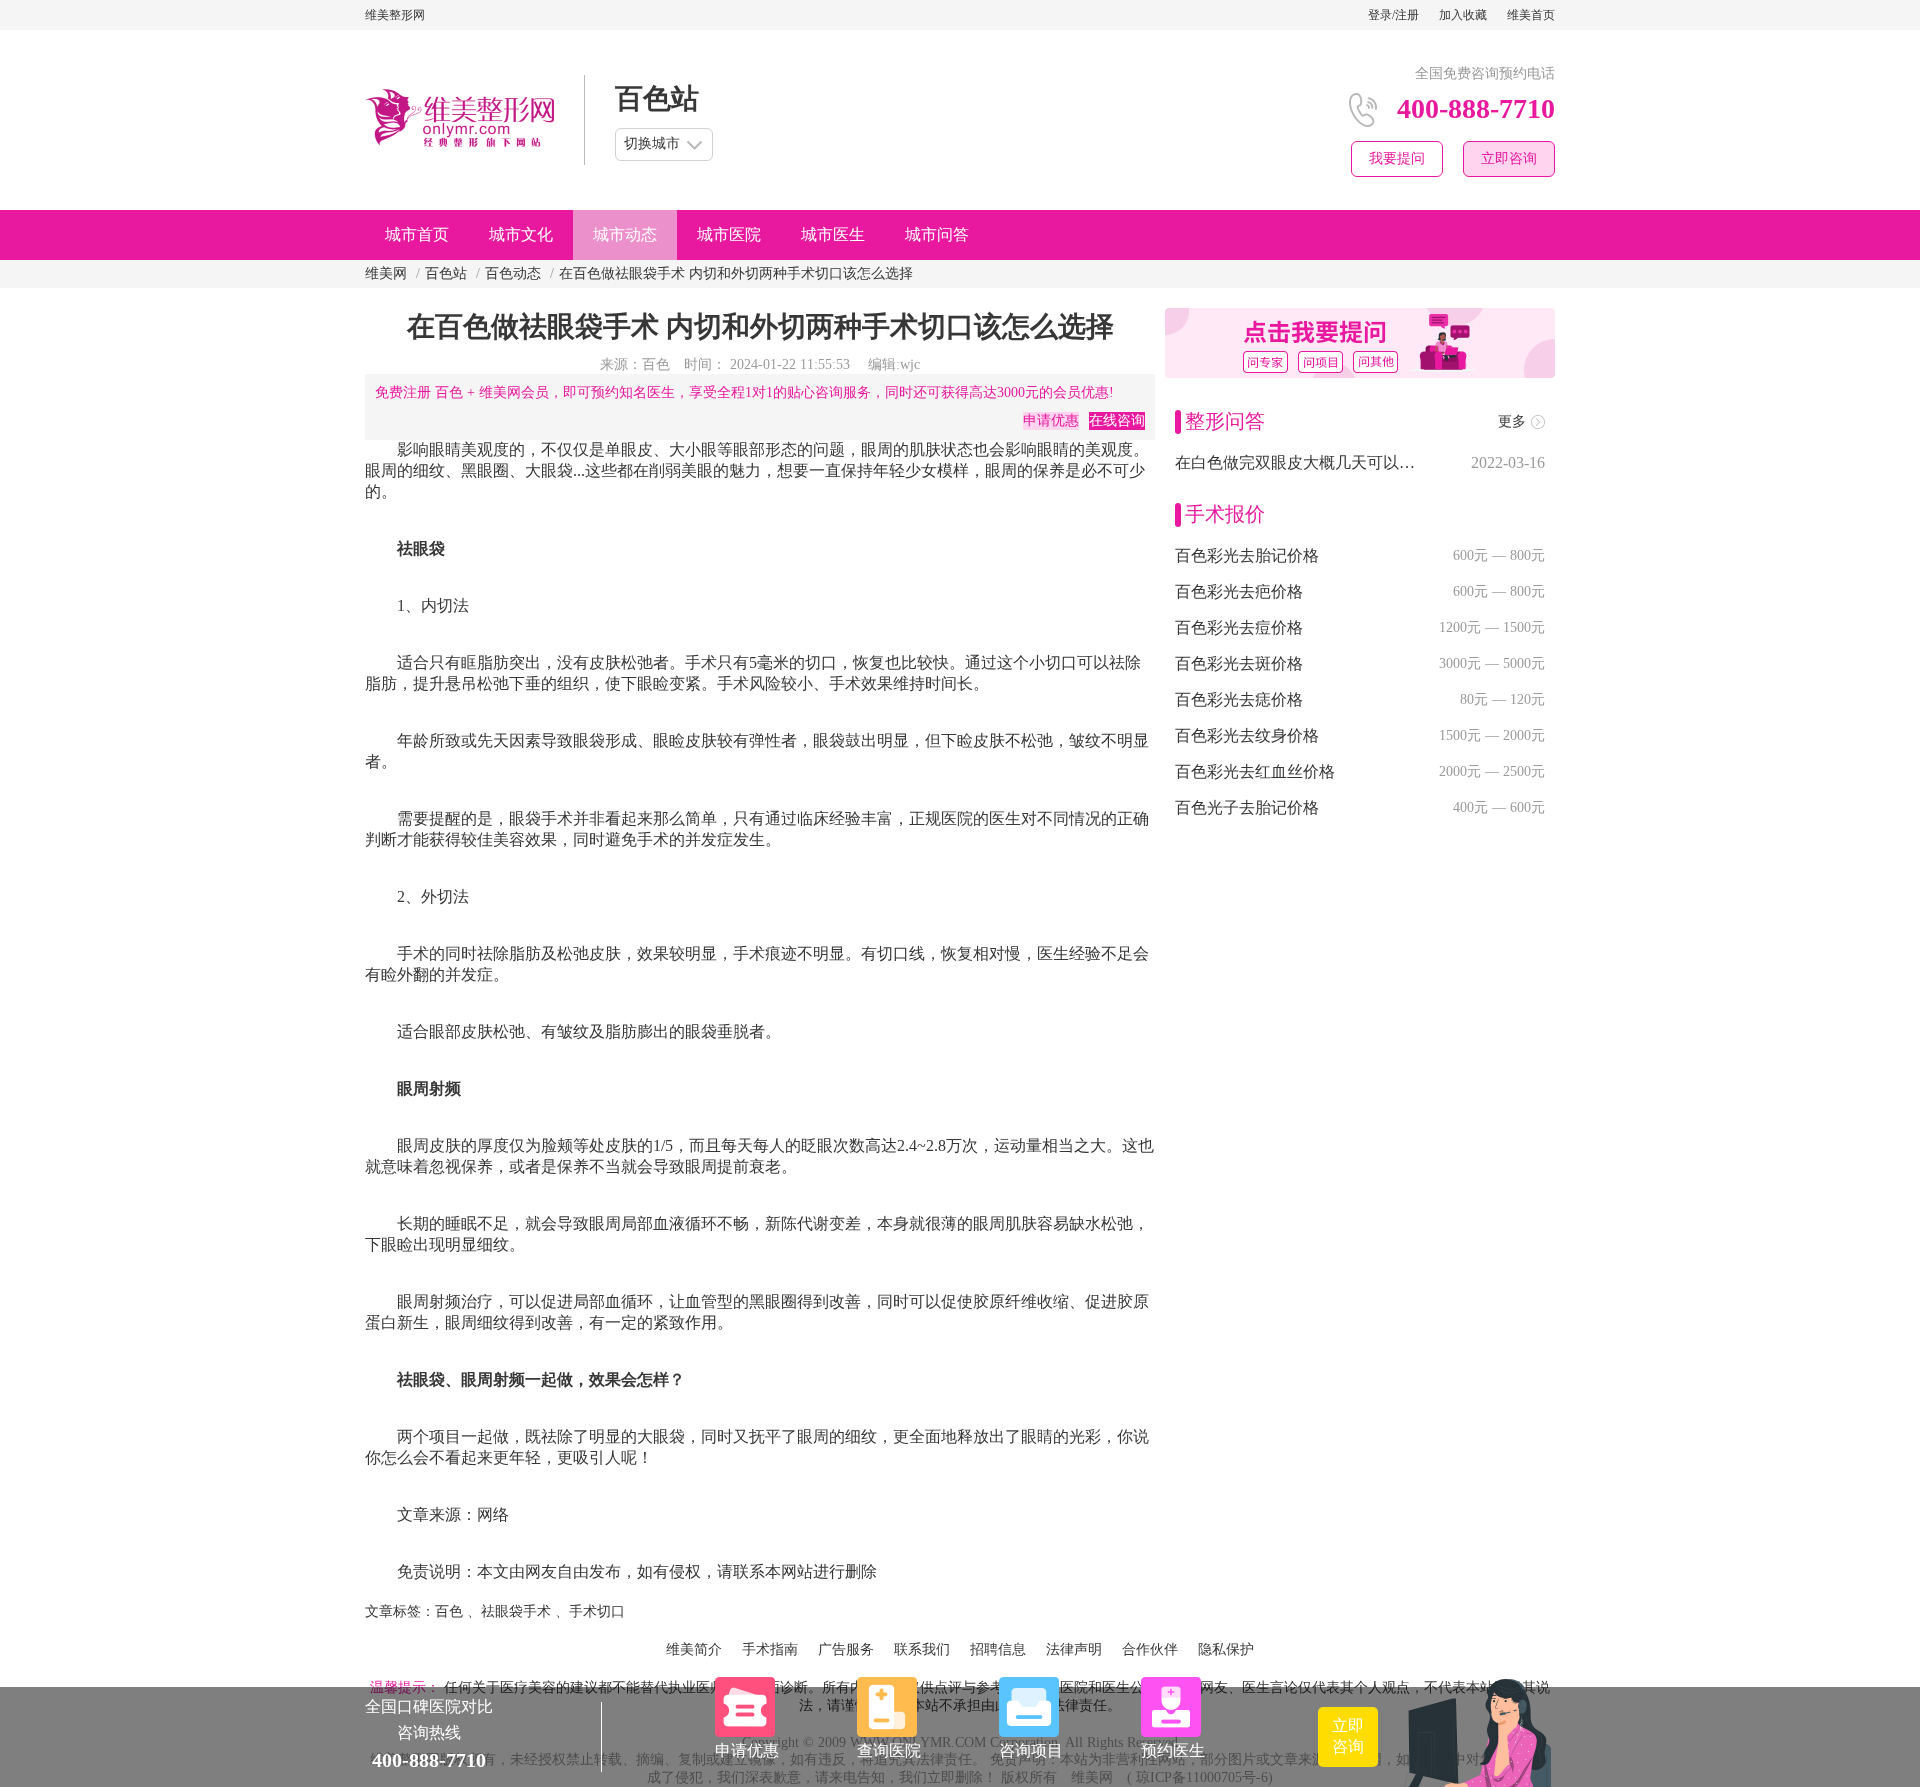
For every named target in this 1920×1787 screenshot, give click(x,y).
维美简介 (694, 1649)
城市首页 (417, 234)
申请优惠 (1051, 420)
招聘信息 (998, 1649)
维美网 (386, 273)
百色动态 (513, 273)
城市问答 (937, 234)
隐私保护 (1226, 1649)
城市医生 (833, 234)
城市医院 (729, 234)
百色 (449, 1611)
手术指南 (770, 1649)
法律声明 (1074, 1649)
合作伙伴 (1150, 1649)
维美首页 (1531, 15)
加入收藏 (1463, 15)
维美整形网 (395, 15)
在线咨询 (1117, 420)
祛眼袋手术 (516, 1611)
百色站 (446, 273)
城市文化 (521, 234)
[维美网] (459, 120)
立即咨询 (1509, 158)
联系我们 (922, 1649)
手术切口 (597, 1611)
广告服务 (846, 1649)
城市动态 (625, 234)
